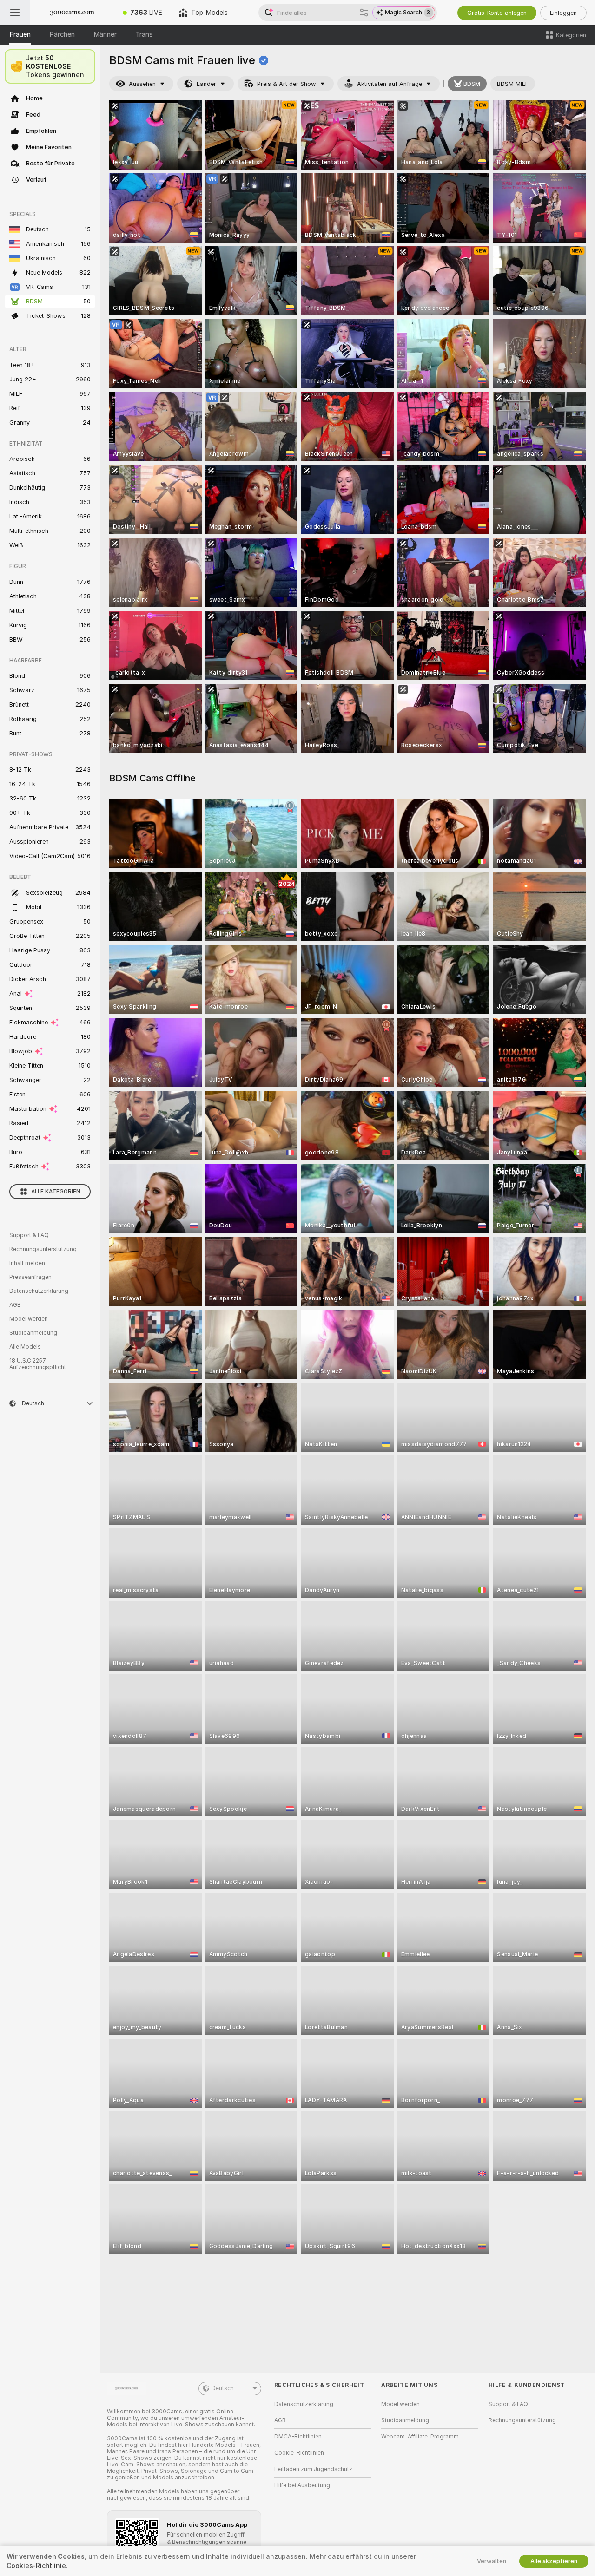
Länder (206, 84)
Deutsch (223, 2388)
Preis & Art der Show (287, 84)
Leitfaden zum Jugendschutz (313, 2469)
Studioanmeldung (33, 1333)
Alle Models (25, 1347)
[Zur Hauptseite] (72, 13)
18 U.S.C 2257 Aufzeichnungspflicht (38, 1364)
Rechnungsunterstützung (43, 1249)
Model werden (29, 1319)
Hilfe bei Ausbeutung (302, 2485)
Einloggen (563, 13)
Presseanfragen (30, 1277)
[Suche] (364, 13)
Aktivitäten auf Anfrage (390, 84)
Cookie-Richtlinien (299, 2453)
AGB (15, 1305)
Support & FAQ (29, 1235)
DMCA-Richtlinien (298, 2437)
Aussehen (142, 84)
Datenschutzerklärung (39, 1291)
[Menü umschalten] (15, 13)
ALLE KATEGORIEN (56, 1192)
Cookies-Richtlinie (36, 2566)
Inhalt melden (27, 1263)
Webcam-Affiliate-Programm (420, 2437)
